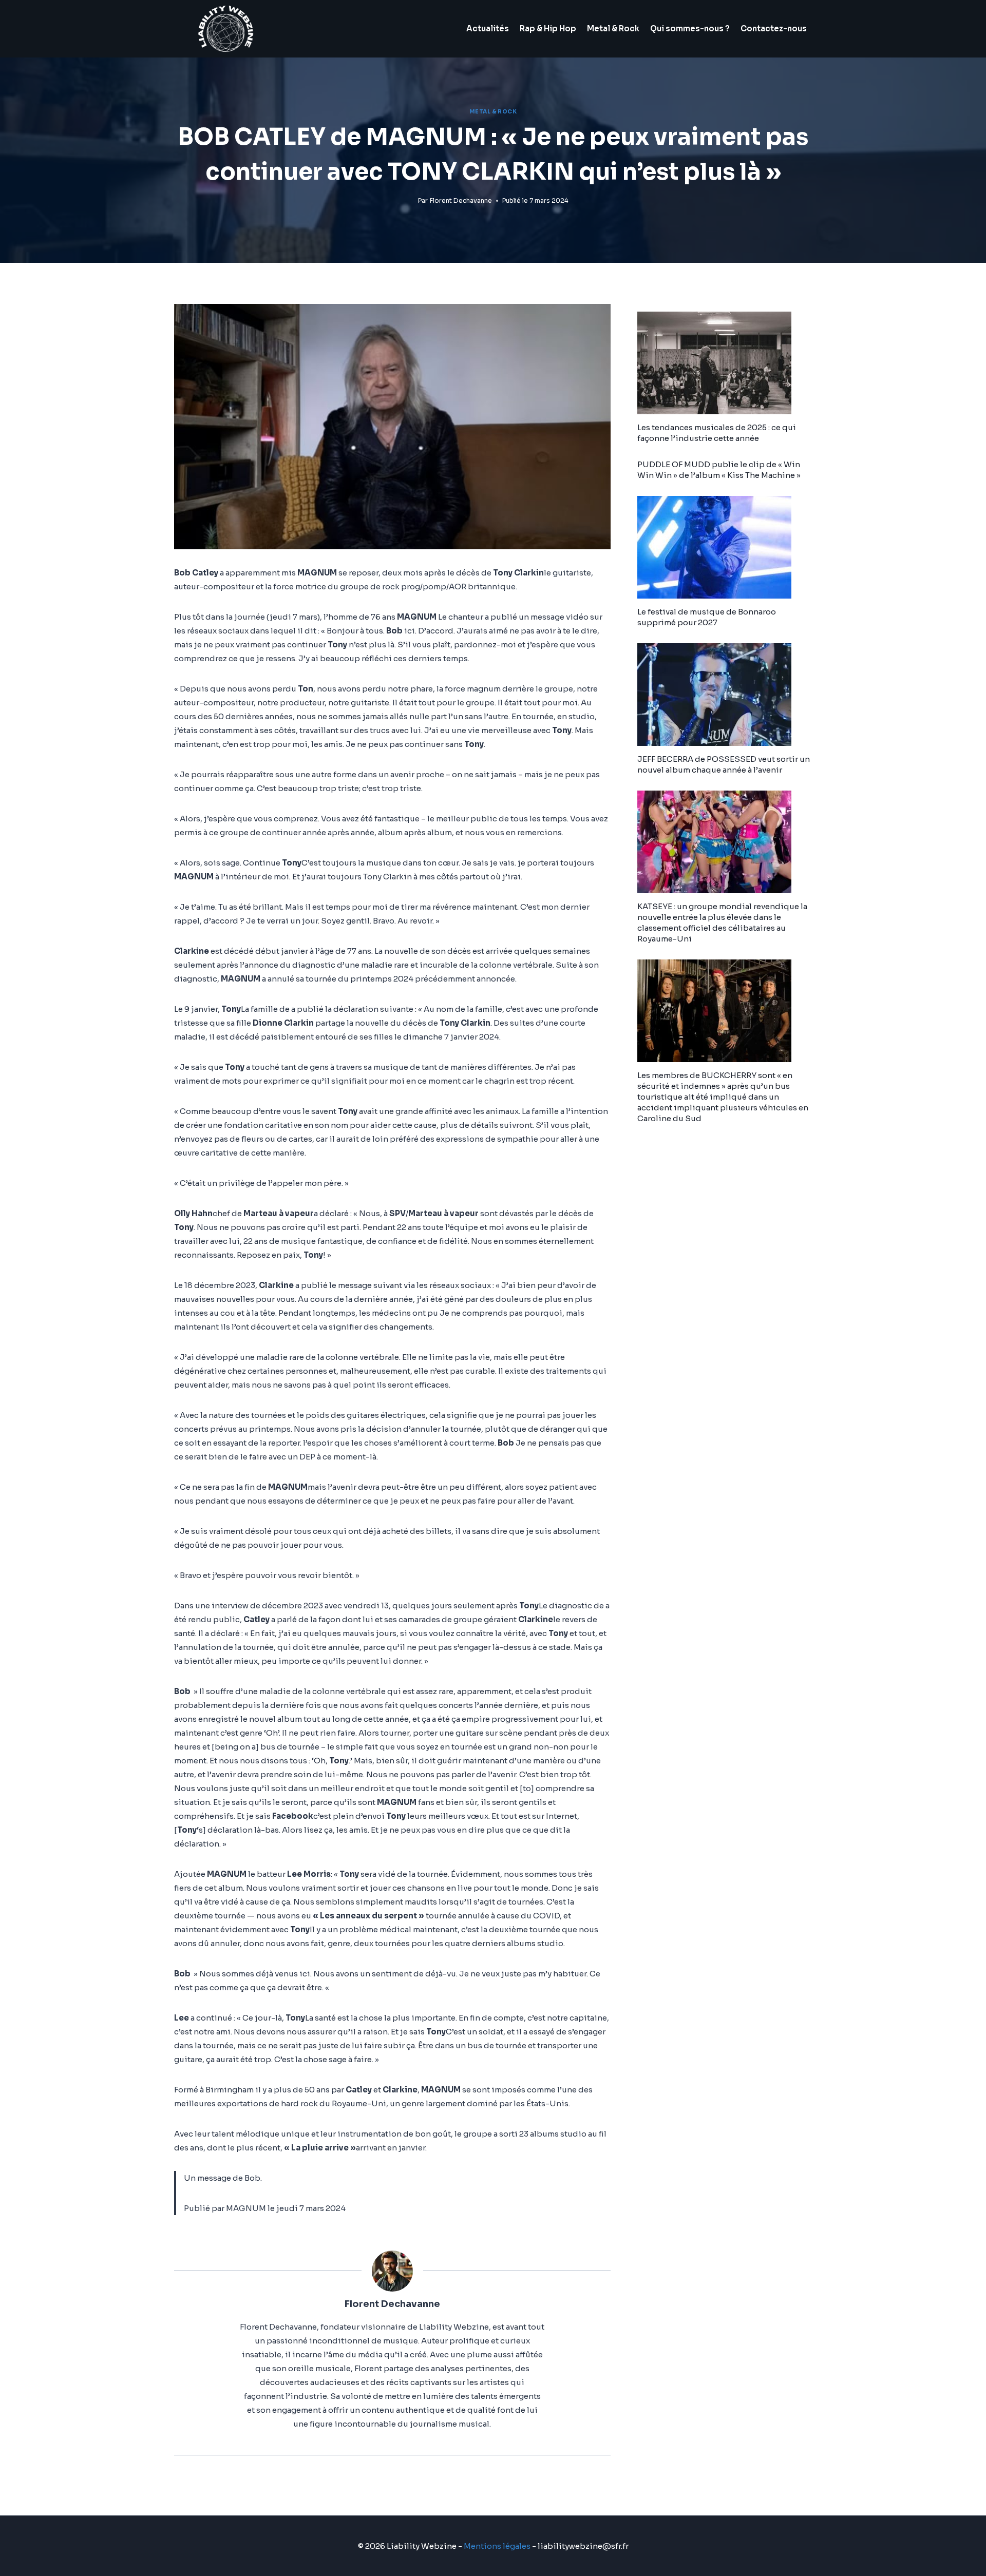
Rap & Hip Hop (548, 28)
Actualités (488, 28)
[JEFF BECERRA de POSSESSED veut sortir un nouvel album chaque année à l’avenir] (725, 695)
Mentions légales (497, 2546)
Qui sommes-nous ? (690, 28)
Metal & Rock (613, 28)
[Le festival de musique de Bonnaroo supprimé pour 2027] (725, 547)
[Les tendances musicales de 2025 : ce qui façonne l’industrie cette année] (725, 363)
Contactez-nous (774, 28)
